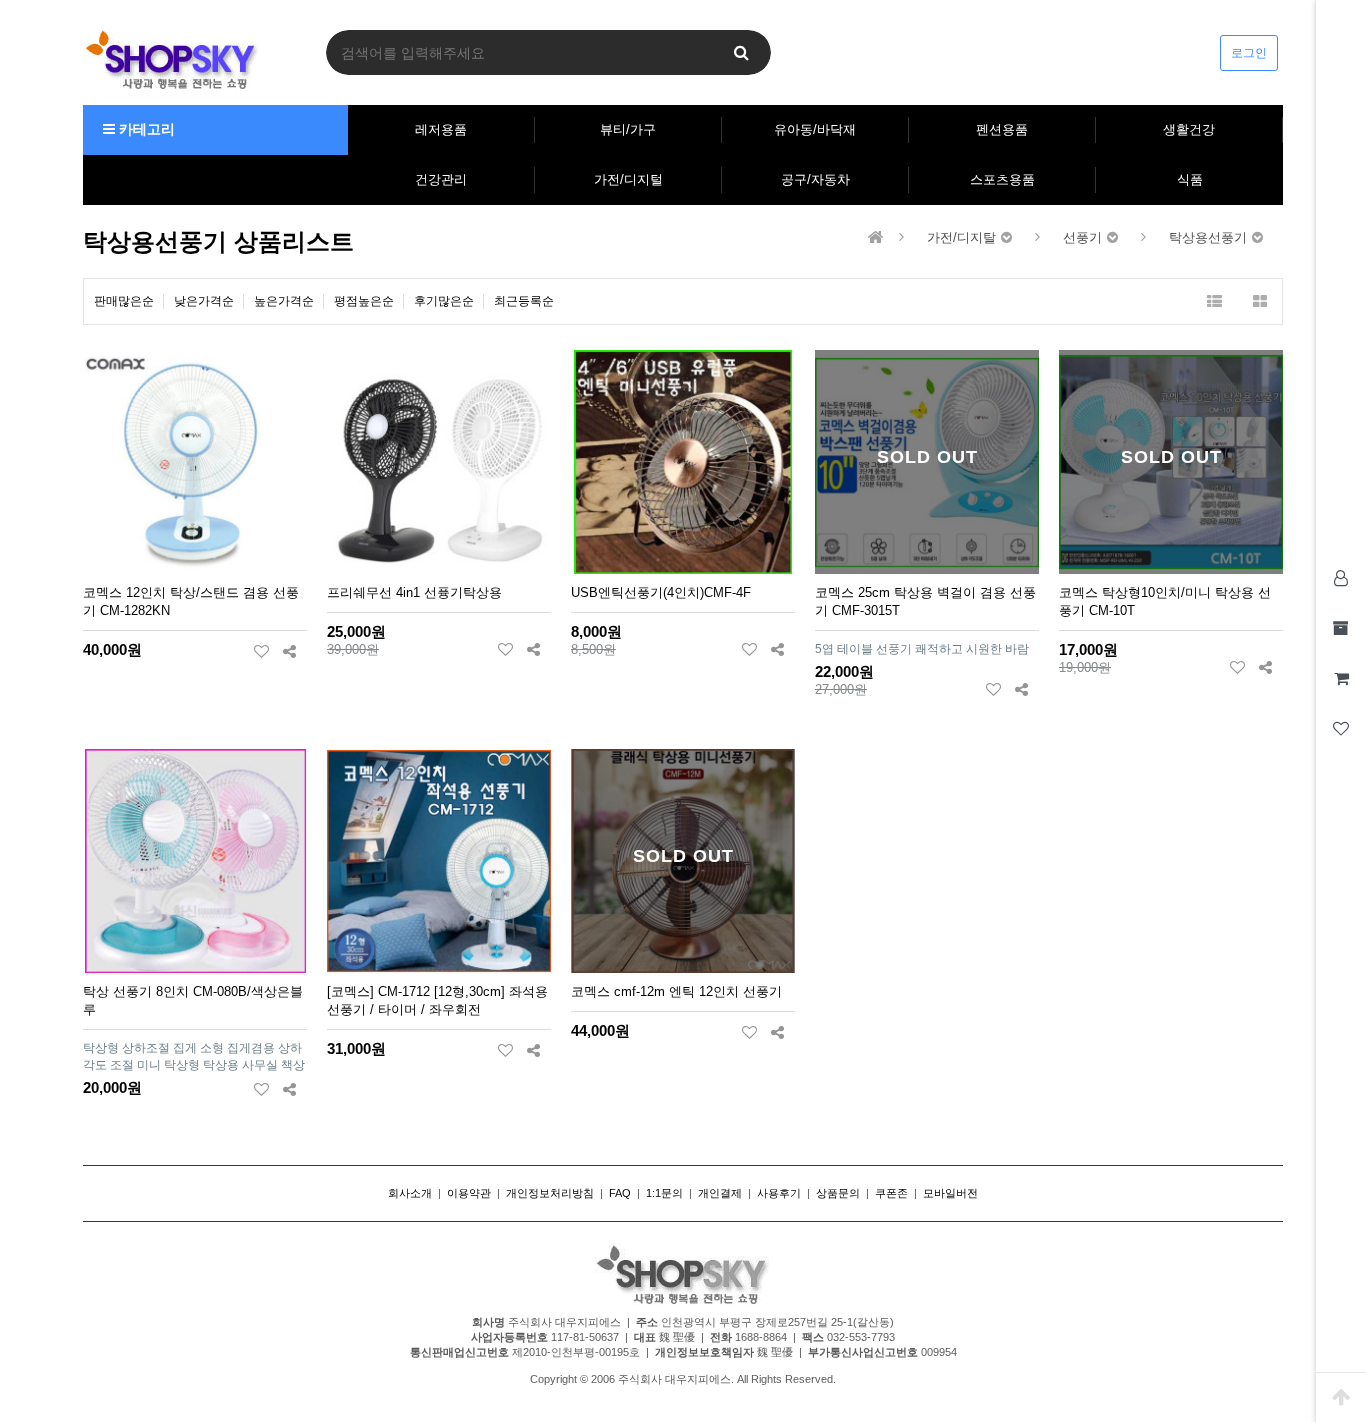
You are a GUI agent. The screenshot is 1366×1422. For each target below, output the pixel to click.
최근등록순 (524, 301)
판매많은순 (124, 301)
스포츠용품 (1002, 179)
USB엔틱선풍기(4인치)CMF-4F (661, 592)
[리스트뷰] (1214, 301)
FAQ (620, 1193)
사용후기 (779, 1193)
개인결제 (720, 1193)
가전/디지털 (628, 179)
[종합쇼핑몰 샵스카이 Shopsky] (172, 59)
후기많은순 (444, 301)
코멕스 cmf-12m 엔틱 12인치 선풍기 (676, 991)
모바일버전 (950, 1193)
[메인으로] (876, 237)
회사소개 (410, 1193)
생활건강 (1189, 129)
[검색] (741, 52)
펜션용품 (1002, 129)
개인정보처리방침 (550, 1193)
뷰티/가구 (628, 129)
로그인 (1249, 53)
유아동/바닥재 (815, 129)
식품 (1190, 179)
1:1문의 (664, 1193)
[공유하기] (289, 651)
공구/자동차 (815, 179)
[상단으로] (1341, 1397)
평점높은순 (364, 301)
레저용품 (441, 129)
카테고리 (145, 129)
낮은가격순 (204, 301)
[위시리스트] (261, 651)
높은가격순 (284, 301)
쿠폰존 (891, 1193)
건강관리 (441, 179)
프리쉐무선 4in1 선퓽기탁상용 (414, 592)
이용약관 (469, 1193)
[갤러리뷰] (1259, 301)
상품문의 (838, 1193)
